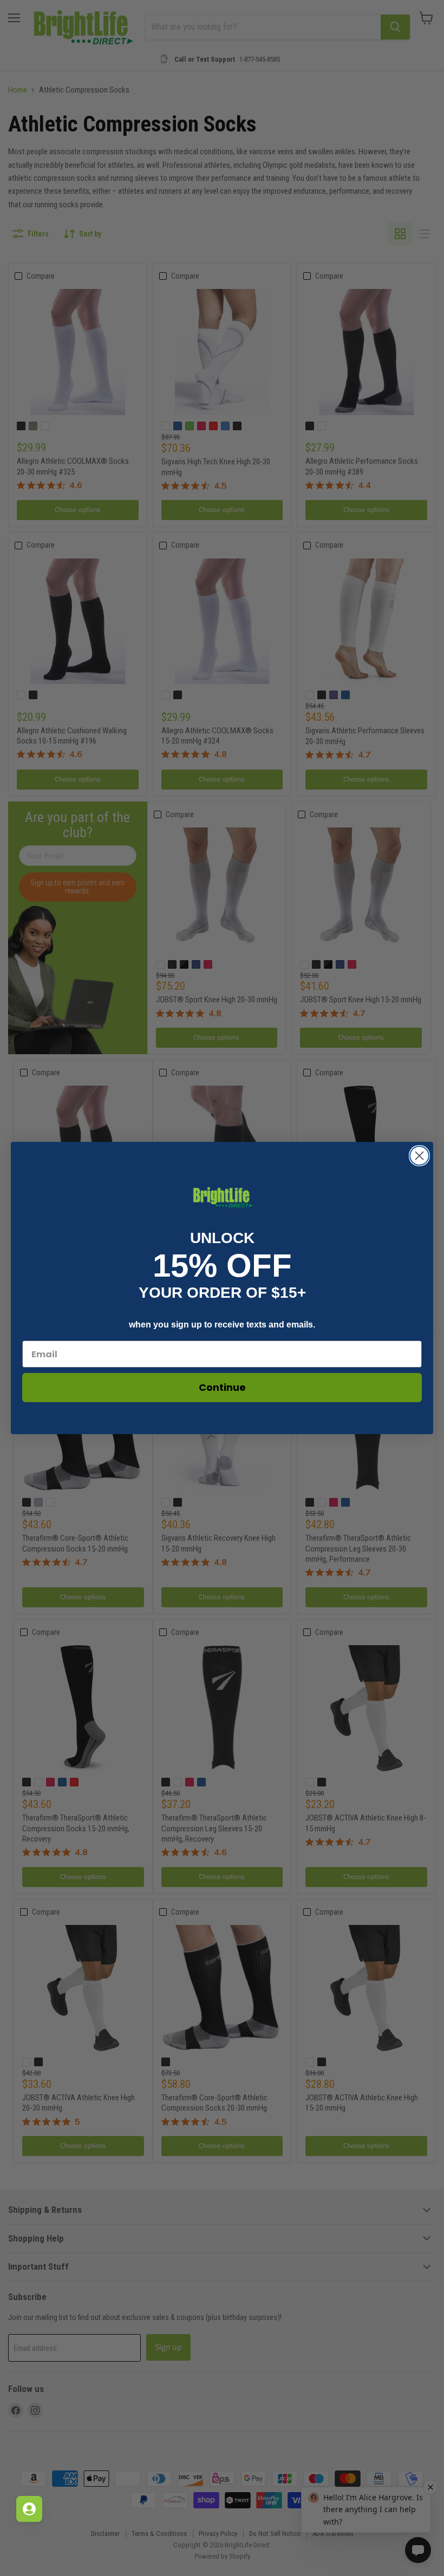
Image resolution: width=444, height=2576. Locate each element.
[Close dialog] (419, 1156)
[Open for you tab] (29, 2509)
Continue (222, 1387)
